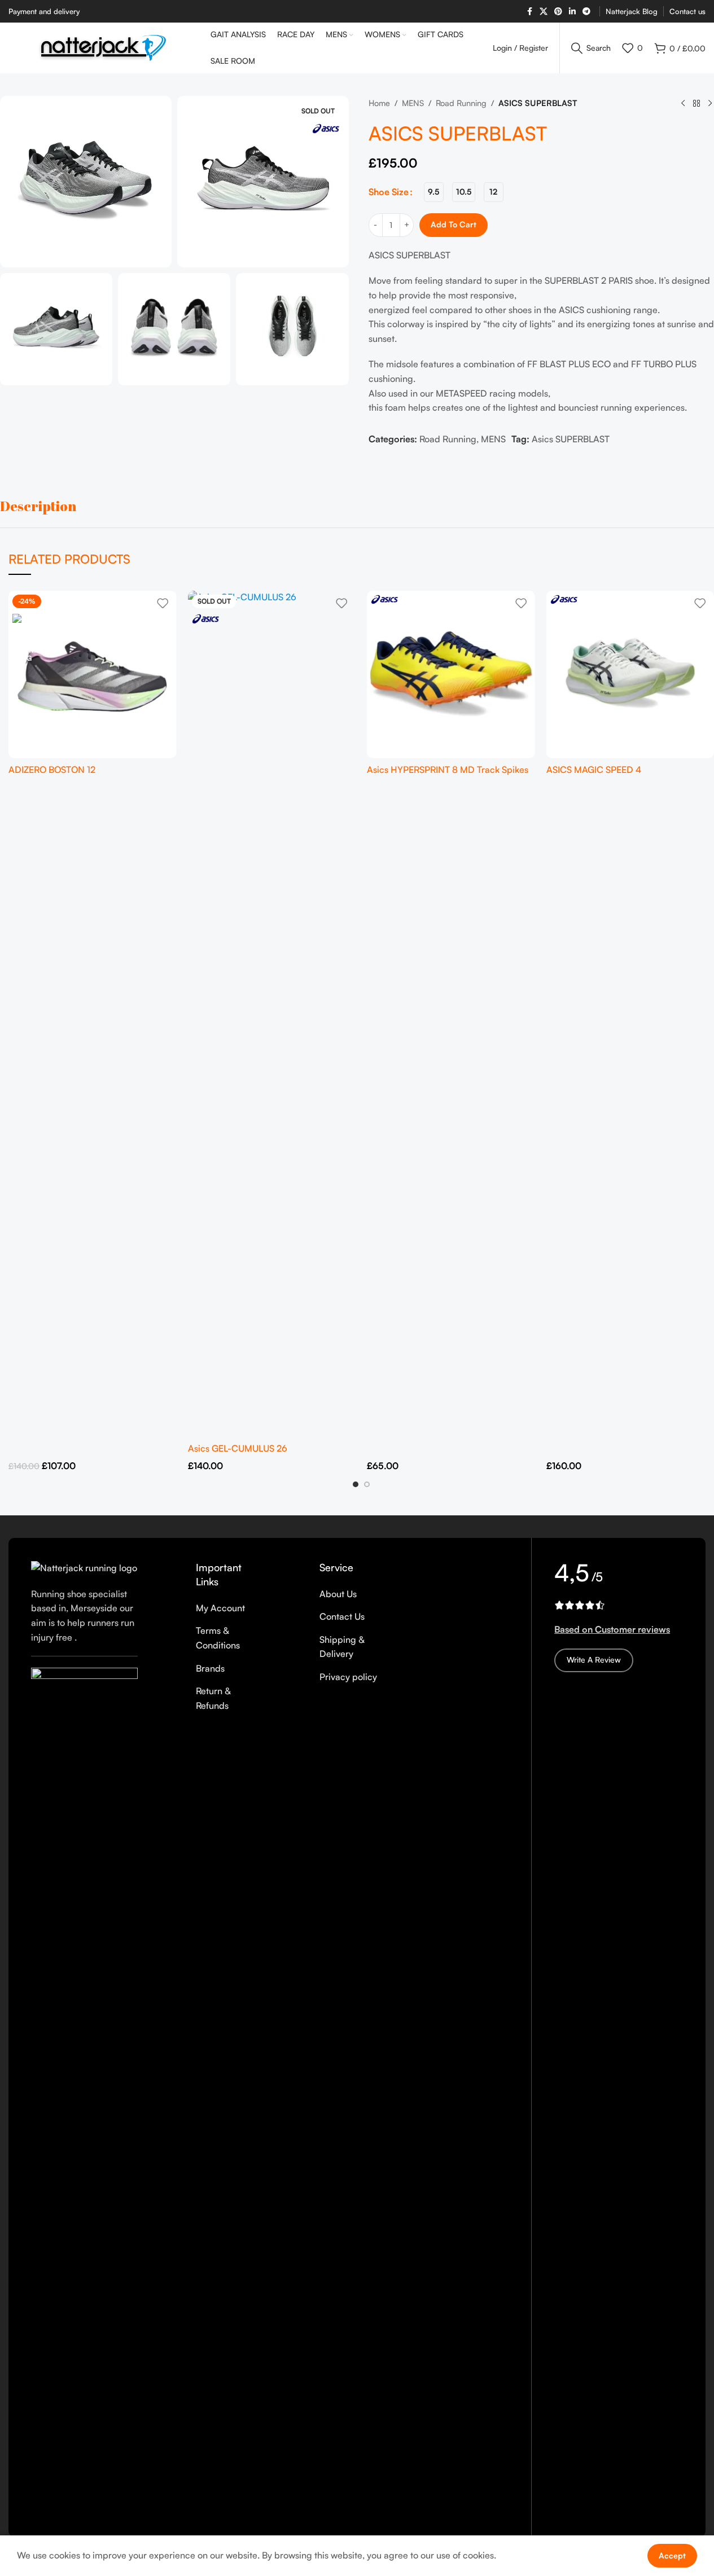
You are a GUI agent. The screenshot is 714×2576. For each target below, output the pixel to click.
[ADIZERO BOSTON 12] (93, 675)
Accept (672, 2555)
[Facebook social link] (529, 12)
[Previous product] (683, 104)
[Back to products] (697, 104)
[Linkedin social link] (572, 12)
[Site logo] (104, 47)
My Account (220, 1608)
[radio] (434, 192)
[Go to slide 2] (367, 1484)
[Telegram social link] (586, 12)
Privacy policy (348, 1677)
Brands (210, 1668)
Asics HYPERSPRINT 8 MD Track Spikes (448, 770)
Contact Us (342, 1616)
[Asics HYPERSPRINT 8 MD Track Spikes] (451, 675)
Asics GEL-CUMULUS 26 (238, 1448)
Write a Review (594, 1660)
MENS (413, 103)
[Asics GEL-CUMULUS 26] (272, 1014)
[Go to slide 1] (356, 1484)
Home (379, 103)
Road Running (461, 103)
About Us (338, 1594)
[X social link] (544, 12)
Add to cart (454, 224)
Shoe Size (389, 192)
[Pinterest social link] (558, 12)
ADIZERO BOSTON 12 (52, 770)
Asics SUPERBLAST (571, 439)
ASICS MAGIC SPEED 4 (594, 770)
